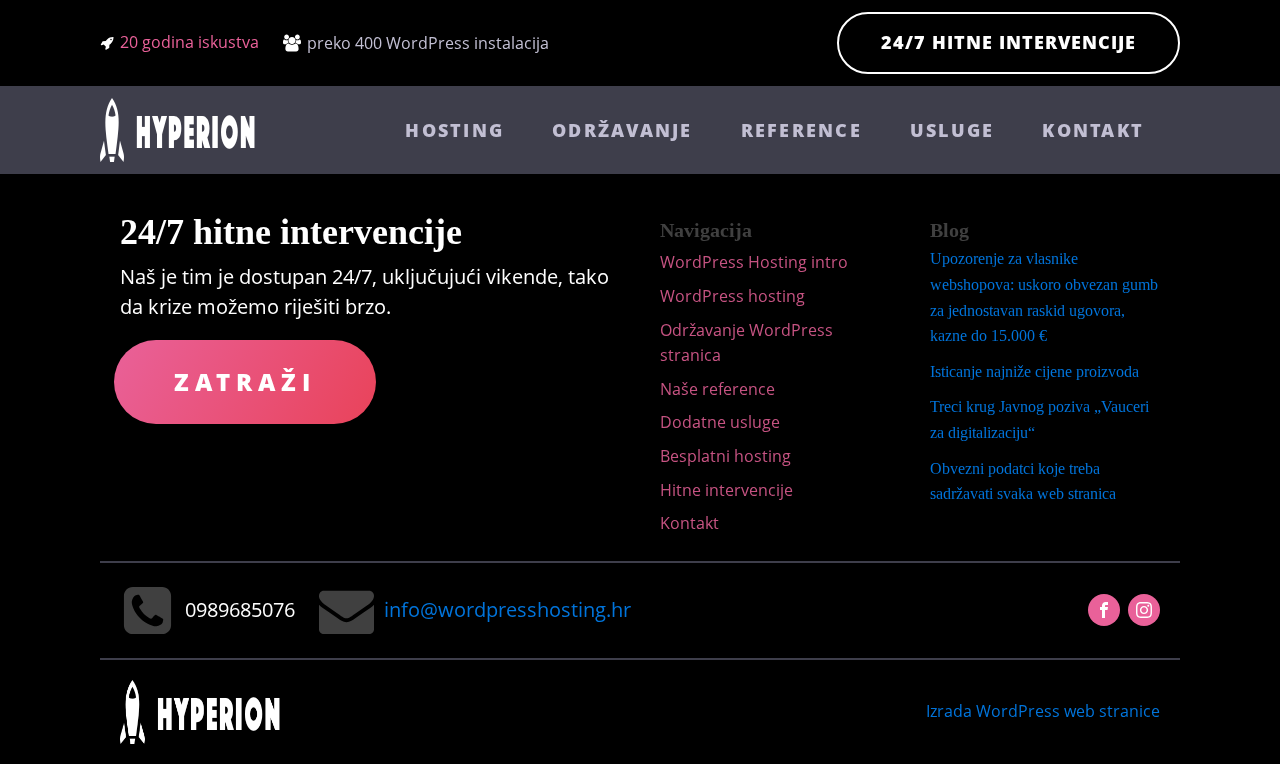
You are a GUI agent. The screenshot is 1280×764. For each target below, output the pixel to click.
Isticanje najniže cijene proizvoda (1034, 371)
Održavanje (622, 130)
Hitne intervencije (726, 490)
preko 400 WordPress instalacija (428, 43)
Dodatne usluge (720, 422)
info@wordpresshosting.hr (507, 609)
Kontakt (1093, 130)
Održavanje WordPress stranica (746, 343)
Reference (801, 130)
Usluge (952, 130)
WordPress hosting (732, 296)
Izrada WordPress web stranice (1043, 711)
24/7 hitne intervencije (1008, 42)
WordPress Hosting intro (754, 262)
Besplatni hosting (725, 456)
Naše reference (717, 389)
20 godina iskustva (189, 42)
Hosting (454, 130)
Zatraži (245, 381)
